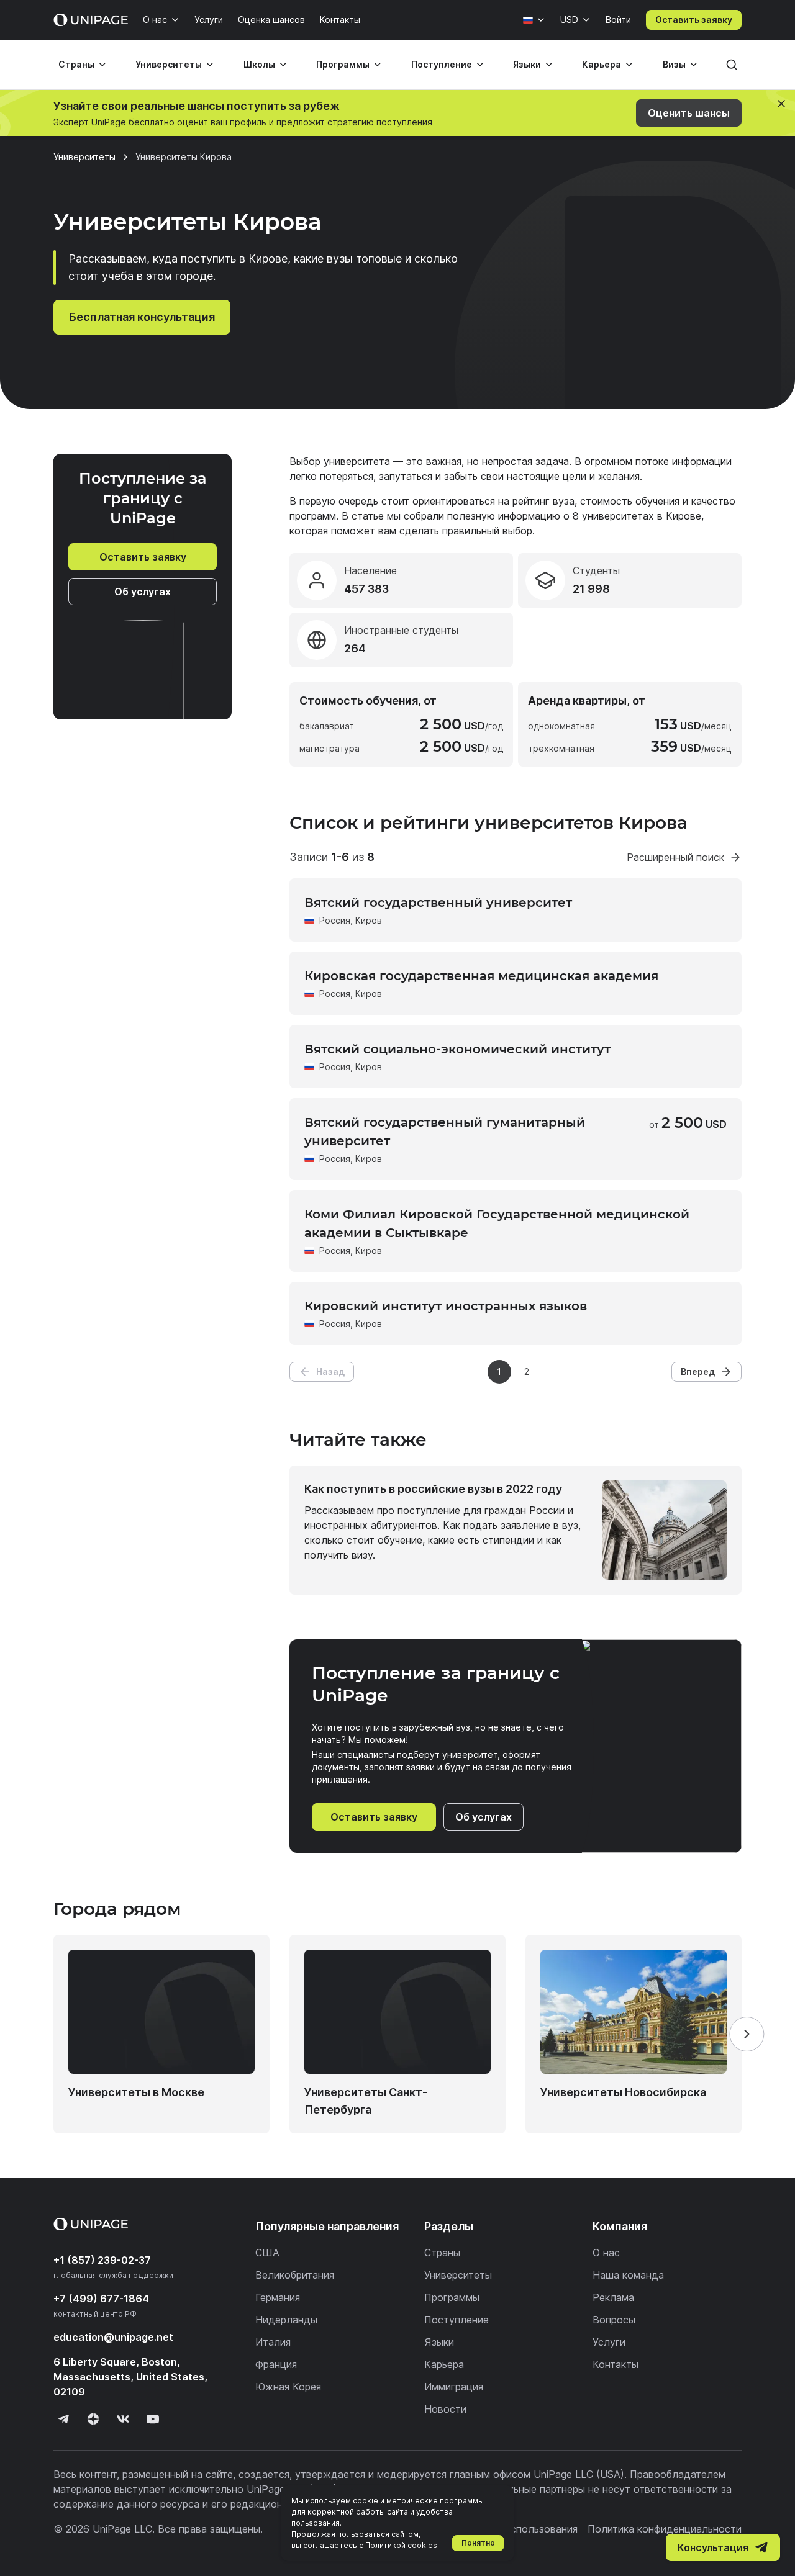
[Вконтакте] (123, 2419)
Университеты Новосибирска (623, 2092)
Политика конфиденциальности (665, 2529)
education (113, 2337)
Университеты (169, 64)
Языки (527, 64)
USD (569, 20)
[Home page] (91, 20)
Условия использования (520, 2529)
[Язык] (534, 20)
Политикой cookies (401, 2545)
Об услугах (143, 592)
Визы (674, 64)
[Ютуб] (153, 2419)
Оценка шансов (271, 20)
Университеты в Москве (136, 2092)
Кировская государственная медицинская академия (481, 976)
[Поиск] (732, 65)
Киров (369, 920)
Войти (618, 20)
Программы (343, 64)
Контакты (340, 20)
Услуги (209, 20)
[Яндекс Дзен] (93, 2419)
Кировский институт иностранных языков (446, 1306)
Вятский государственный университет (438, 903)
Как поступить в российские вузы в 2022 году (433, 1489)
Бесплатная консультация (142, 317)
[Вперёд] (747, 2034)
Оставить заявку (694, 20)
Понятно (478, 2543)
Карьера (602, 64)
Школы (259, 64)
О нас (155, 20)
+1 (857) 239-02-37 (102, 2260)
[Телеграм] (63, 2419)
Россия (335, 920)
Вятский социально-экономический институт (457, 1049)
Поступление (442, 64)
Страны (76, 64)
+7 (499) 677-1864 (101, 2299)
